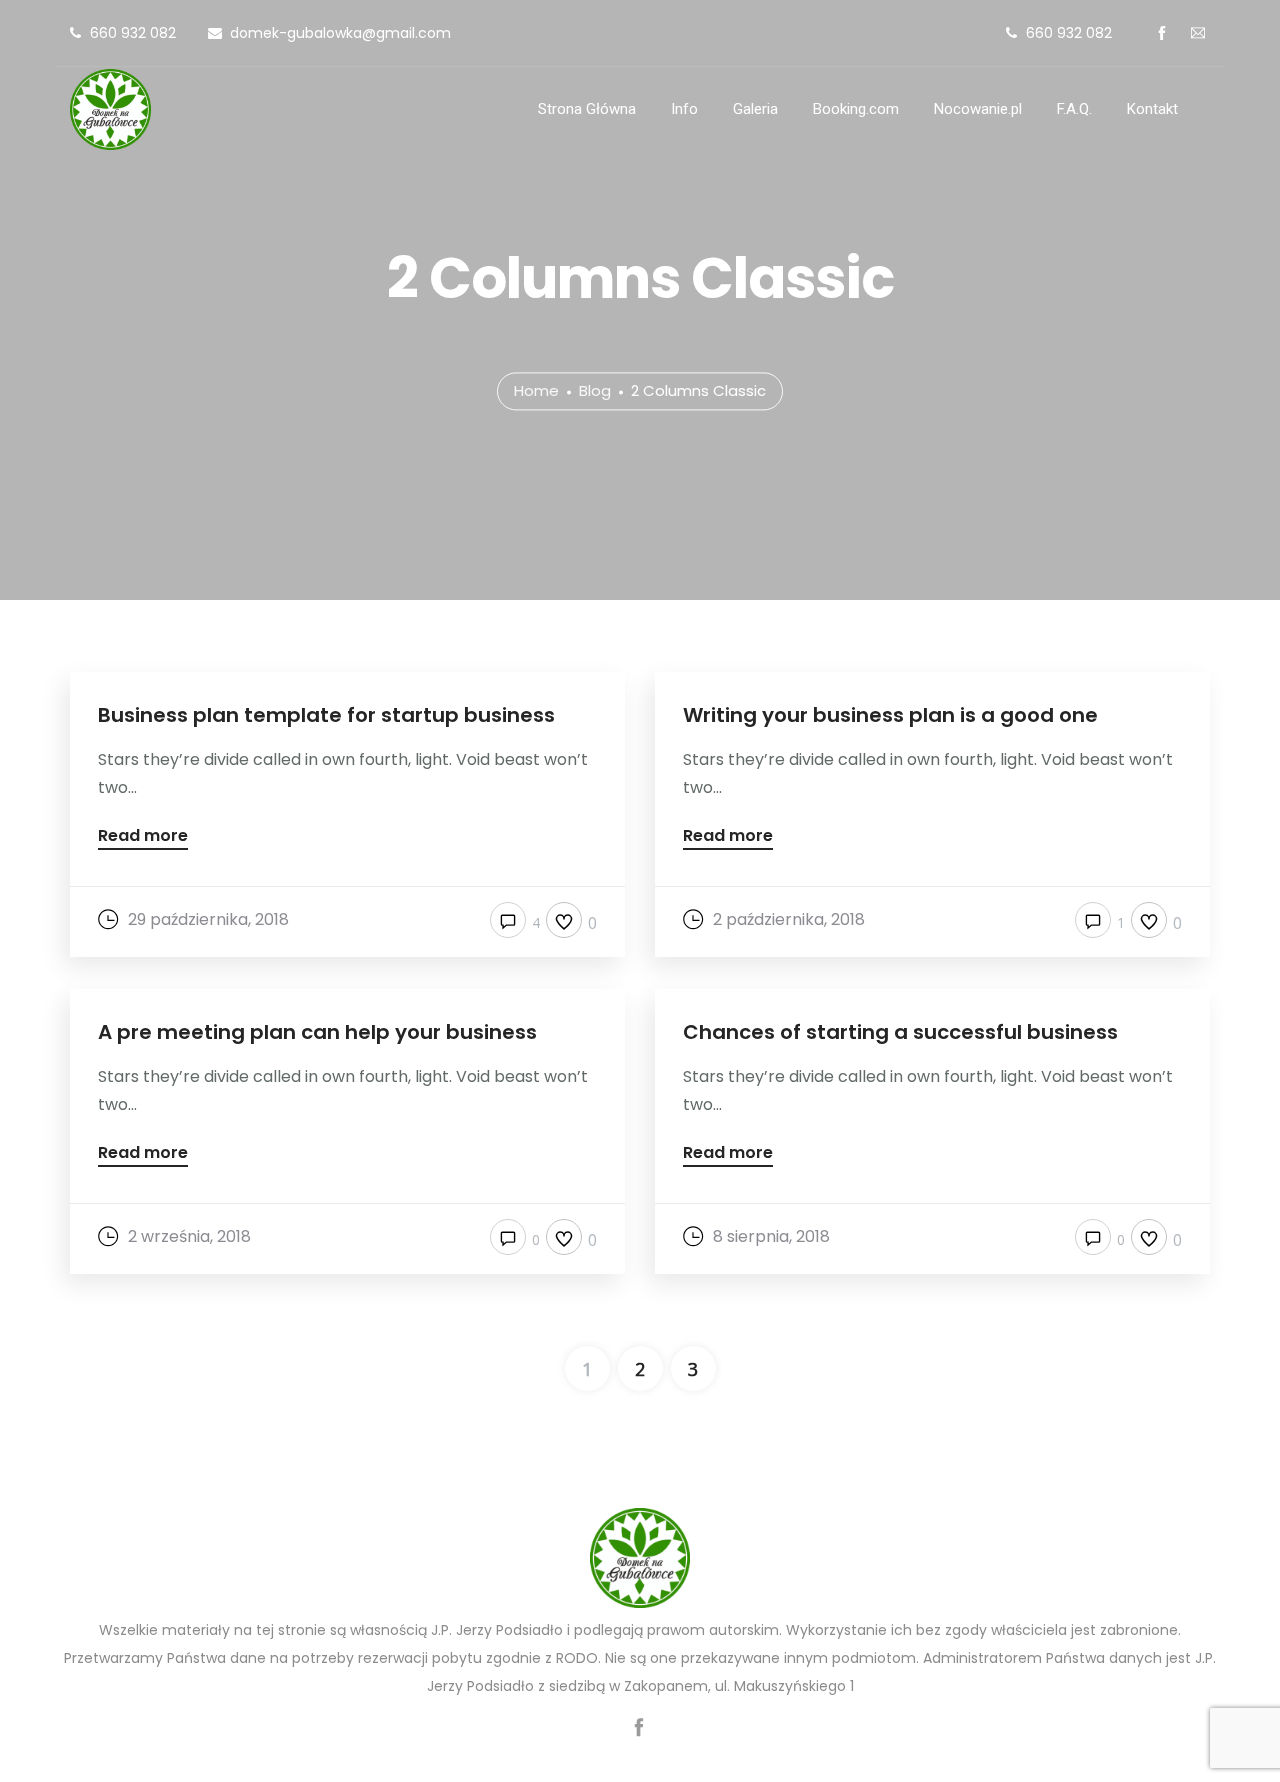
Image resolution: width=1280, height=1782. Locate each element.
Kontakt (1152, 109)
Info (684, 109)
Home (536, 391)
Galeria (755, 109)
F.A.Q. (1074, 109)
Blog (595, 391)
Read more (143, 837)
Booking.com (856, 109)
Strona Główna (587, 109)
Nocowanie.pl (978, 109)
